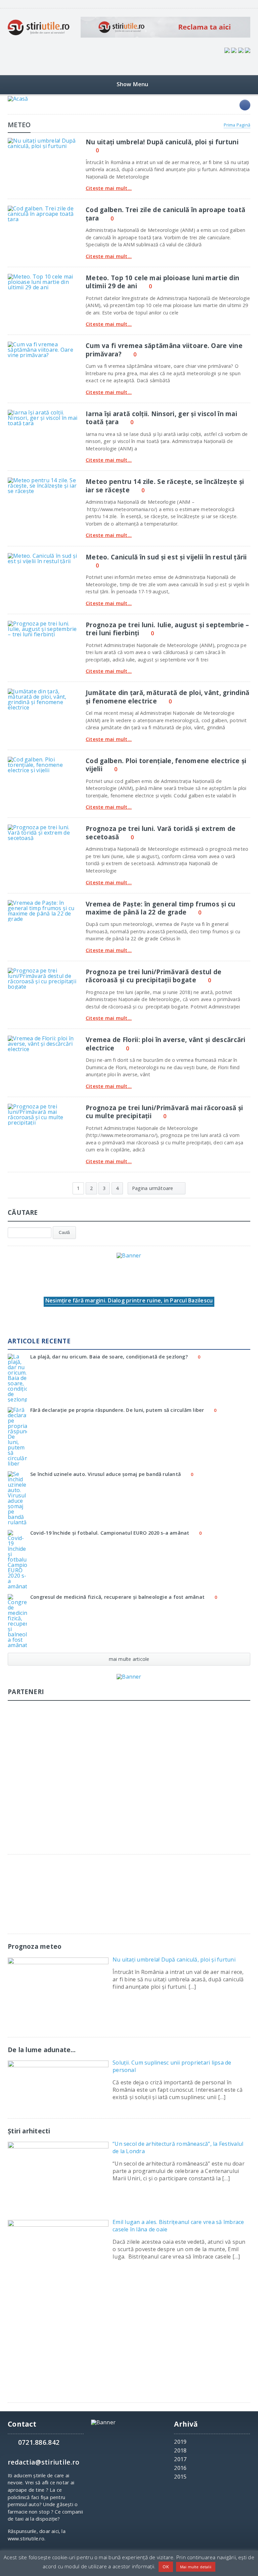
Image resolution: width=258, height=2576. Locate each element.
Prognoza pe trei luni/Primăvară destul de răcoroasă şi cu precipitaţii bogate (154, 976)
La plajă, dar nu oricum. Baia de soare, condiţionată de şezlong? (109, 1357)
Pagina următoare (153, 1188)
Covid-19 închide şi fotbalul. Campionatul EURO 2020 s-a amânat (110, 1533)
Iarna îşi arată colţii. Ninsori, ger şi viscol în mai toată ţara (161, 418)
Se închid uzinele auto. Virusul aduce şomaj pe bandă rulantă (105, 1474)
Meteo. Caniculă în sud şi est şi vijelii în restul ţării (166, 557)
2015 (180, 2477)
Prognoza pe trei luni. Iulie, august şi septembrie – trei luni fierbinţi (167, 629)
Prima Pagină (237, 125)
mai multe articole (129, 1659)
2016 (180, 2468)
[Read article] (35, 140)
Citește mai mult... (109, 188)
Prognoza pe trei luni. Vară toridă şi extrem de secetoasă (161, 832)
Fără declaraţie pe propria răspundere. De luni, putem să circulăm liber (117, 1410)
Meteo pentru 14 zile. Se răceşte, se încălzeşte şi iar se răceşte (165, 485)
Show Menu (133, 84)
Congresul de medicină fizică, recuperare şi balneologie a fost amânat (117, 1597)
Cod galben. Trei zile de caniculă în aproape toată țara (165, 214)
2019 (180, 2442)
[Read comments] (52, 140)
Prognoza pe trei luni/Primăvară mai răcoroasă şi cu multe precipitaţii (164, 1112)
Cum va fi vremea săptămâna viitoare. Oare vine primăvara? (164, 350)
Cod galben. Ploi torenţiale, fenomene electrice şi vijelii (166, 765)
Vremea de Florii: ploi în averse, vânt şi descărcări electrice (166, 1044)
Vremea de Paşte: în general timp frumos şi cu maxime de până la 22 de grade (161, 908)
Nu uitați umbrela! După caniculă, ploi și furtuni (162, 142)
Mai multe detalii (196, 2567)
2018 (180, 2450)
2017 (180, 2459)
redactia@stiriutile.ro (44, 2462)
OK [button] (166, 2567)
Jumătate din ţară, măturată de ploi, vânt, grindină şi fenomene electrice (167, 697)
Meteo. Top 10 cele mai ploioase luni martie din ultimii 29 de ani (162, 282)
